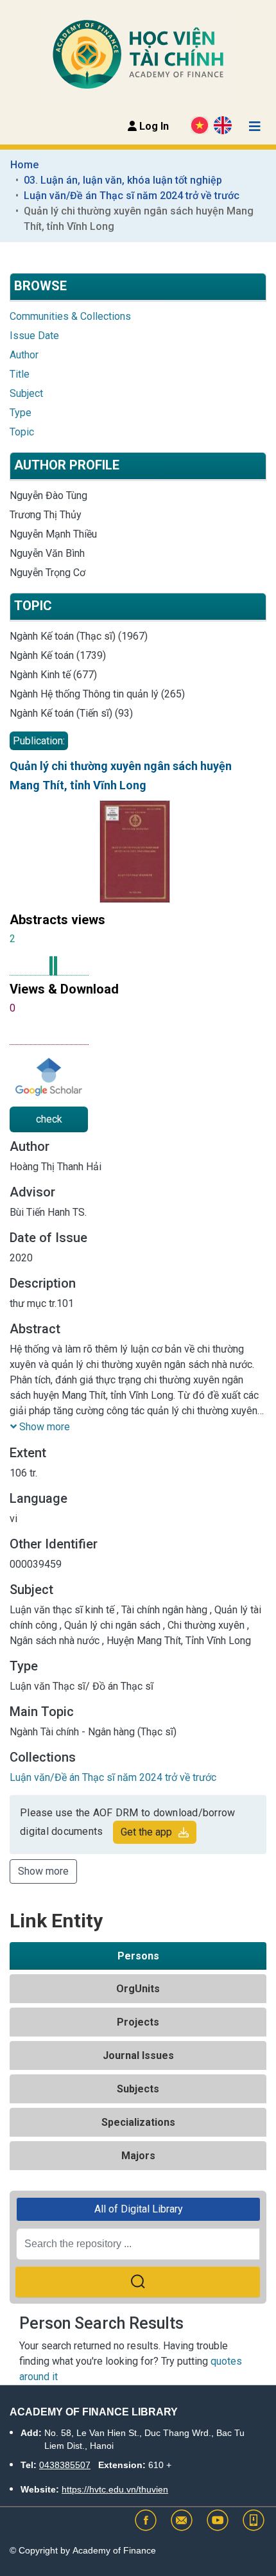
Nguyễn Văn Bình (47, 553)
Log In (153, 126)
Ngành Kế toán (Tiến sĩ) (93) (71, 713)
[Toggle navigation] (255, 127)
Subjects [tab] (138, 2089)
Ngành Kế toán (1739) (58, 655)
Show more (43, 1871)
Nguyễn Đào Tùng (48, 495)
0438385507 (65, 2465)
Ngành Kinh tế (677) (53, 675)
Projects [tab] (138, 2022)
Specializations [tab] (138, 2122)
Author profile (67, 465)
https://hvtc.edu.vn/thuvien (115, 2489)
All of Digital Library (139, 2209)
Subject (26, 393)
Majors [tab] (138, 2156)
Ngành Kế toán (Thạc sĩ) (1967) (79, 636)
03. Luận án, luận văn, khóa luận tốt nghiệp (123, 180)
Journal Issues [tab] (138, 2055)
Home (24, 165)
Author (24, 355)
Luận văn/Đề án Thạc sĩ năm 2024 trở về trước (132, 196)
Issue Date (34, 336)
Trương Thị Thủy (46, 515)
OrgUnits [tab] (138, 1989)
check (49, 1119)
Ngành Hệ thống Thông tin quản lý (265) (97, 694)
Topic (22, 432)
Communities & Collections (70, 316)
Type (21, 413)
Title (20, 374)
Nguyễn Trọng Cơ (47, 573)
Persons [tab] (138, 1956)
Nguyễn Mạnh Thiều (53, 534)
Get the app (146, 1832)
